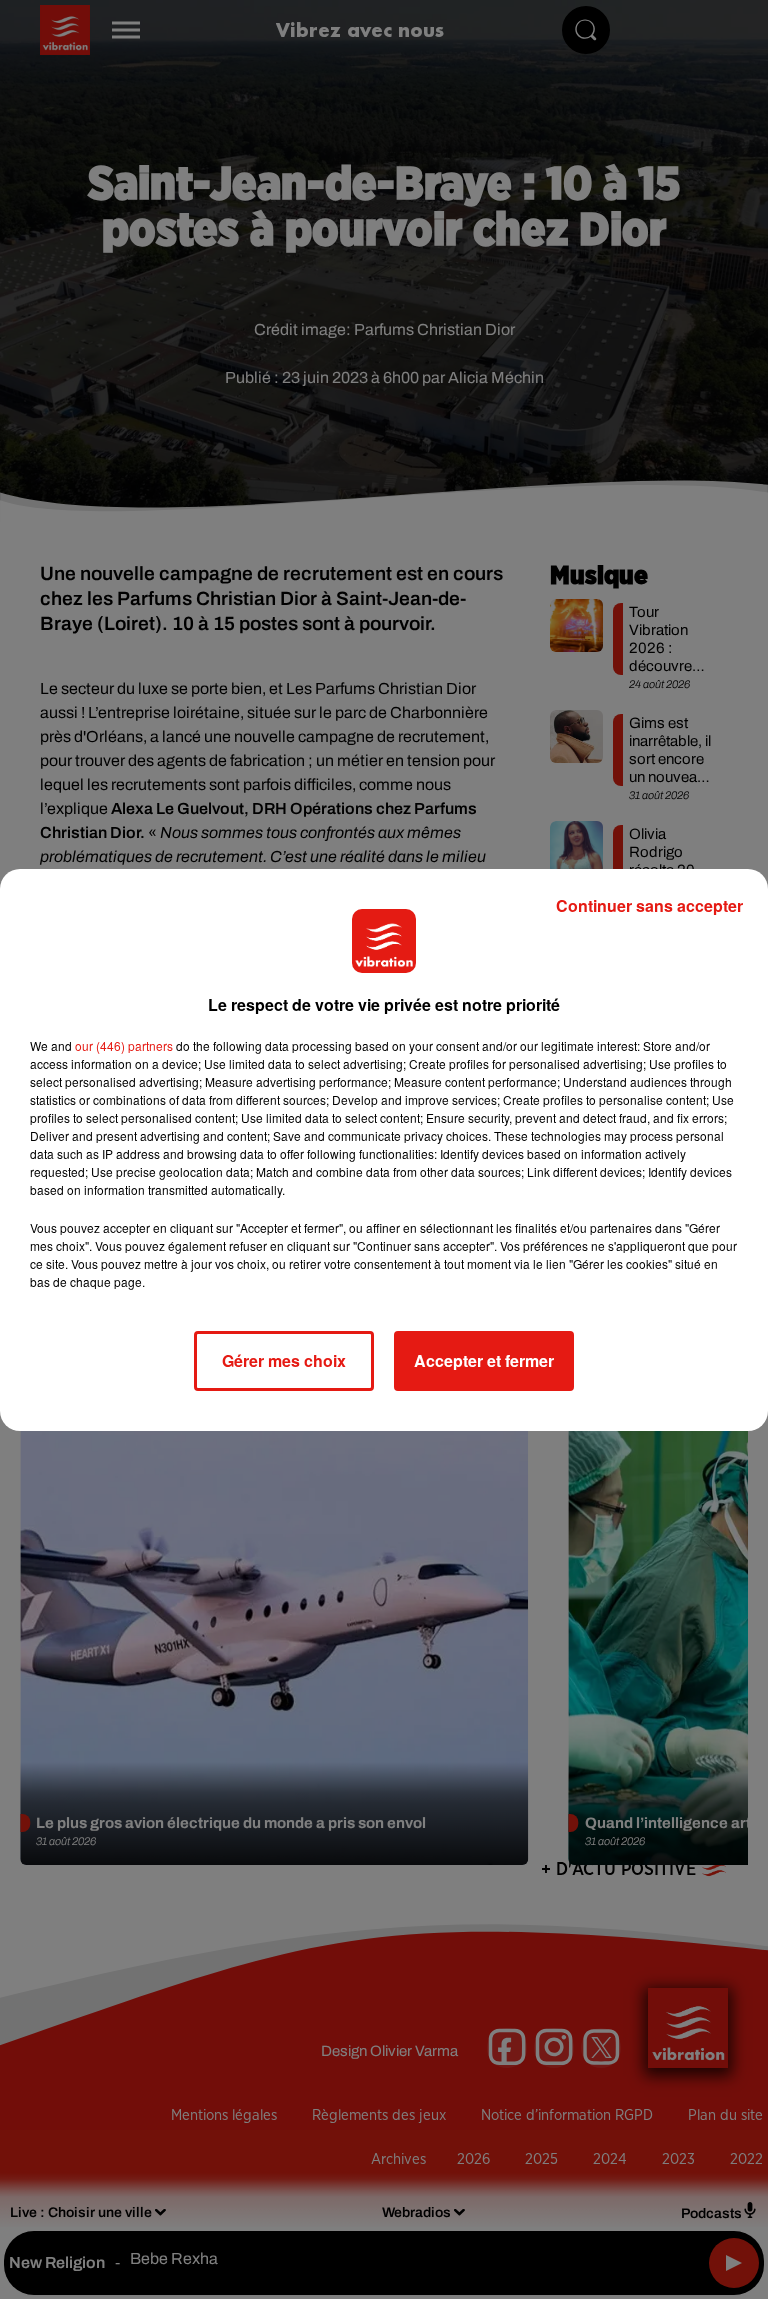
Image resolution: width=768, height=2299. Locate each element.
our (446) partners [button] (124, 1045)
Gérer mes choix (284, 1360)
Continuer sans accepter (649, 905)
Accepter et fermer (484, 1360)
